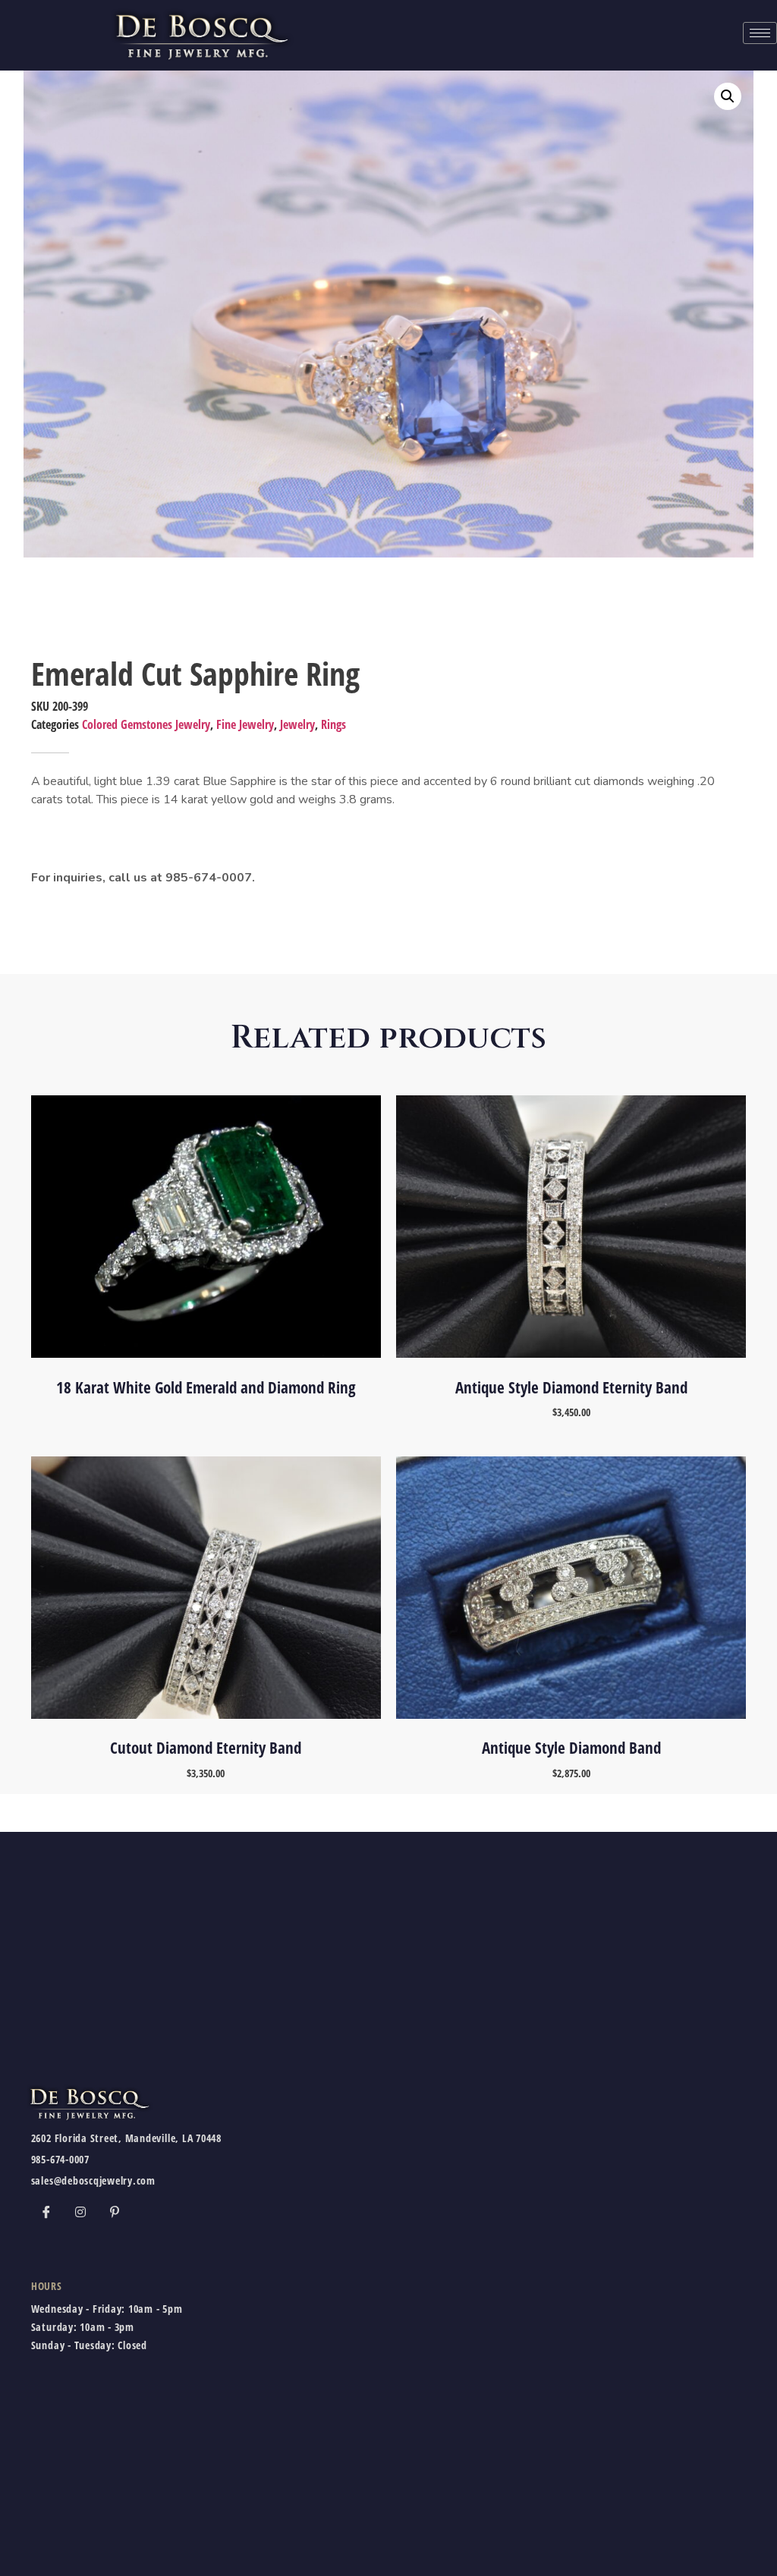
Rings (333, 724)
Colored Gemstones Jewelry (146, 724)
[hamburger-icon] (760, 33)
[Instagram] (80, 2212)
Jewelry (297, 724)
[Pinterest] (115, 2212)
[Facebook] (46, 2212)
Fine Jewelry (245, 724)
